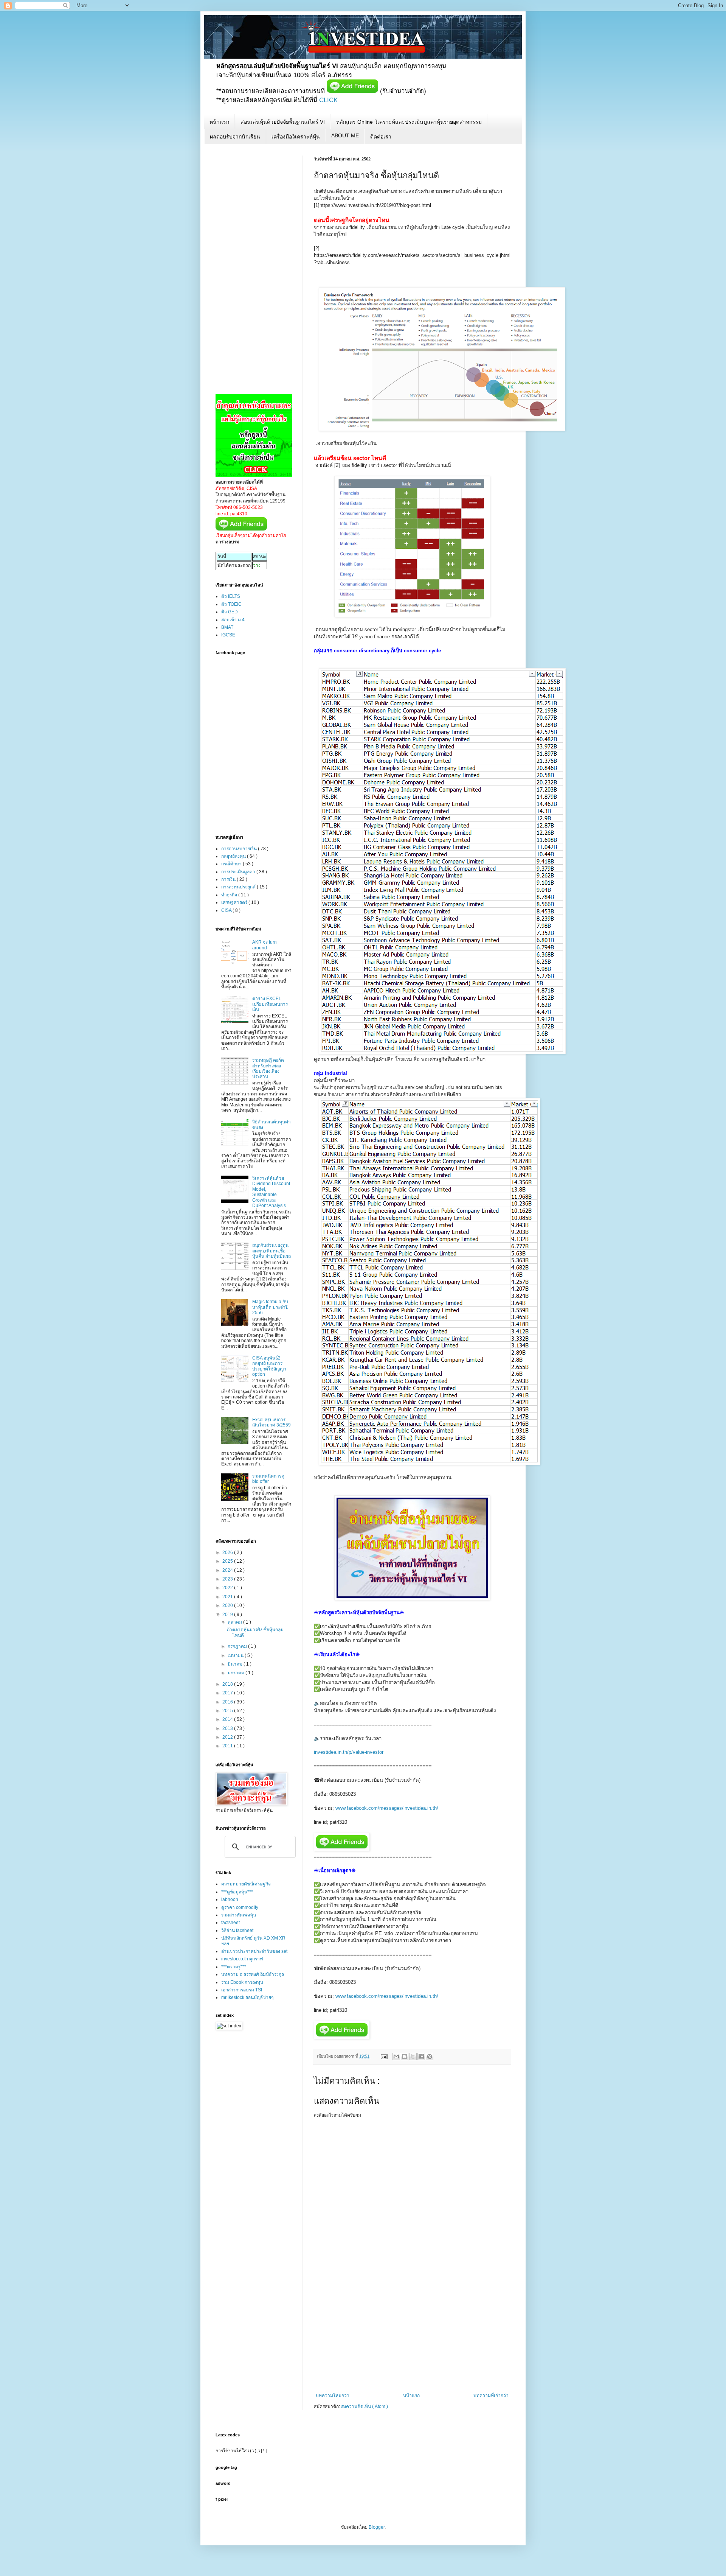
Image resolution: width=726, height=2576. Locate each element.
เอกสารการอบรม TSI (242, 1990)
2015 (228, 1711)
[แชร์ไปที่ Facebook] (421, 2056)
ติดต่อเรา (381, 137)
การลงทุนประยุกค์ (239, 887)
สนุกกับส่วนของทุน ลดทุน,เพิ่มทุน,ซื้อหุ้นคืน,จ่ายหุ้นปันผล (271, 1251)
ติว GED (230, 612)
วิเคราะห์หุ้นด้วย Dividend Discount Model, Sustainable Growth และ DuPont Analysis (271, 1192)
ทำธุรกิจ (230, 895)
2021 (228, 1597)
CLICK (328, 100)
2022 (228, 1588)
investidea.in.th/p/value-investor (349, 1752)
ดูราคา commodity (240, 1907)
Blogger (377, 2527)
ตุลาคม (235, 1622)
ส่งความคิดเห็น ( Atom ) (365, 2406)
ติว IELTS (231, 596)
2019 (228, 1615)
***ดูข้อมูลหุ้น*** (237, 1892)
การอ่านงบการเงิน (240, 849)
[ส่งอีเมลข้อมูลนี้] (396, 2056)
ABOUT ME (345, 135)
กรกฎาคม (238, 1646)
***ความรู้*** (234, 1967)
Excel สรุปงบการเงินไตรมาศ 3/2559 (271, 1422)
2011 (228, 1746)
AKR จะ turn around (264, 945)
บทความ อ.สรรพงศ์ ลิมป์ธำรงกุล (253, 1974)
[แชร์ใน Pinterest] (430, 2056)
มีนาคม (236, 1664)
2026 (228, 1552)
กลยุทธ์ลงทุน (234, 856)
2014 (228, 1719)
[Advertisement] (412, 2336)
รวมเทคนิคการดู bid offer (268, 1479)
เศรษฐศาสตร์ (235, 902)
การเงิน (229, 879)
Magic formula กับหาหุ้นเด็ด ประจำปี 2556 (270, 1307)
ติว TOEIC (231, 604)
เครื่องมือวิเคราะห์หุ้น (296, 137)
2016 (228, 1702)
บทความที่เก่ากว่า (491, 2396)
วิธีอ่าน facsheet (237, 1930)
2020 (228, 1605)
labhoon (230, 1899)
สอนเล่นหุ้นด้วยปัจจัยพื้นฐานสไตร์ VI (283, 122)
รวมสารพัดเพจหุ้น (239, 1915)
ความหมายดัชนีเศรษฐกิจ (246, 1884)
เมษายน (236, 1655)
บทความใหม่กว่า (333, 2396)
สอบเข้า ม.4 (233, 620)
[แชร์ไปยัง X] (413, 2056)
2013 (228, 1728)
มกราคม (237, 1673)
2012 (228, 1737)
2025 (228, 1561)
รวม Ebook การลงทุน (242, 1982)
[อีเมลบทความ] (384, 2056)
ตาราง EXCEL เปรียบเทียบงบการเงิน (270, 1004)
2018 (228, 1684)
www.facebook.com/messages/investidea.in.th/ (387, 1808)
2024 (228, 1570)
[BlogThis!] (405, 2056)
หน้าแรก (219, 122)
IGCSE (228, 635)
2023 (228, 1579)
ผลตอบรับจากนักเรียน (235, 137)
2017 (228, 1693)
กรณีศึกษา (232, 864)
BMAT (227, 627)
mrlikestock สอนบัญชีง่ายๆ (247, 1997)
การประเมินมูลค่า (239, 872)
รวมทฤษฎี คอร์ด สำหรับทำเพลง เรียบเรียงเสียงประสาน (268, 1068)
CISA (227, 910)
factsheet (230, 1923)
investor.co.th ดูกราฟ (242, 1959)
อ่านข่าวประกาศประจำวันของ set (254, 1951)
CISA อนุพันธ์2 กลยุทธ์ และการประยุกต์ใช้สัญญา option (269, 1366)
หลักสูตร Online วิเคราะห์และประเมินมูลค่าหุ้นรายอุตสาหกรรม (409, 122)
